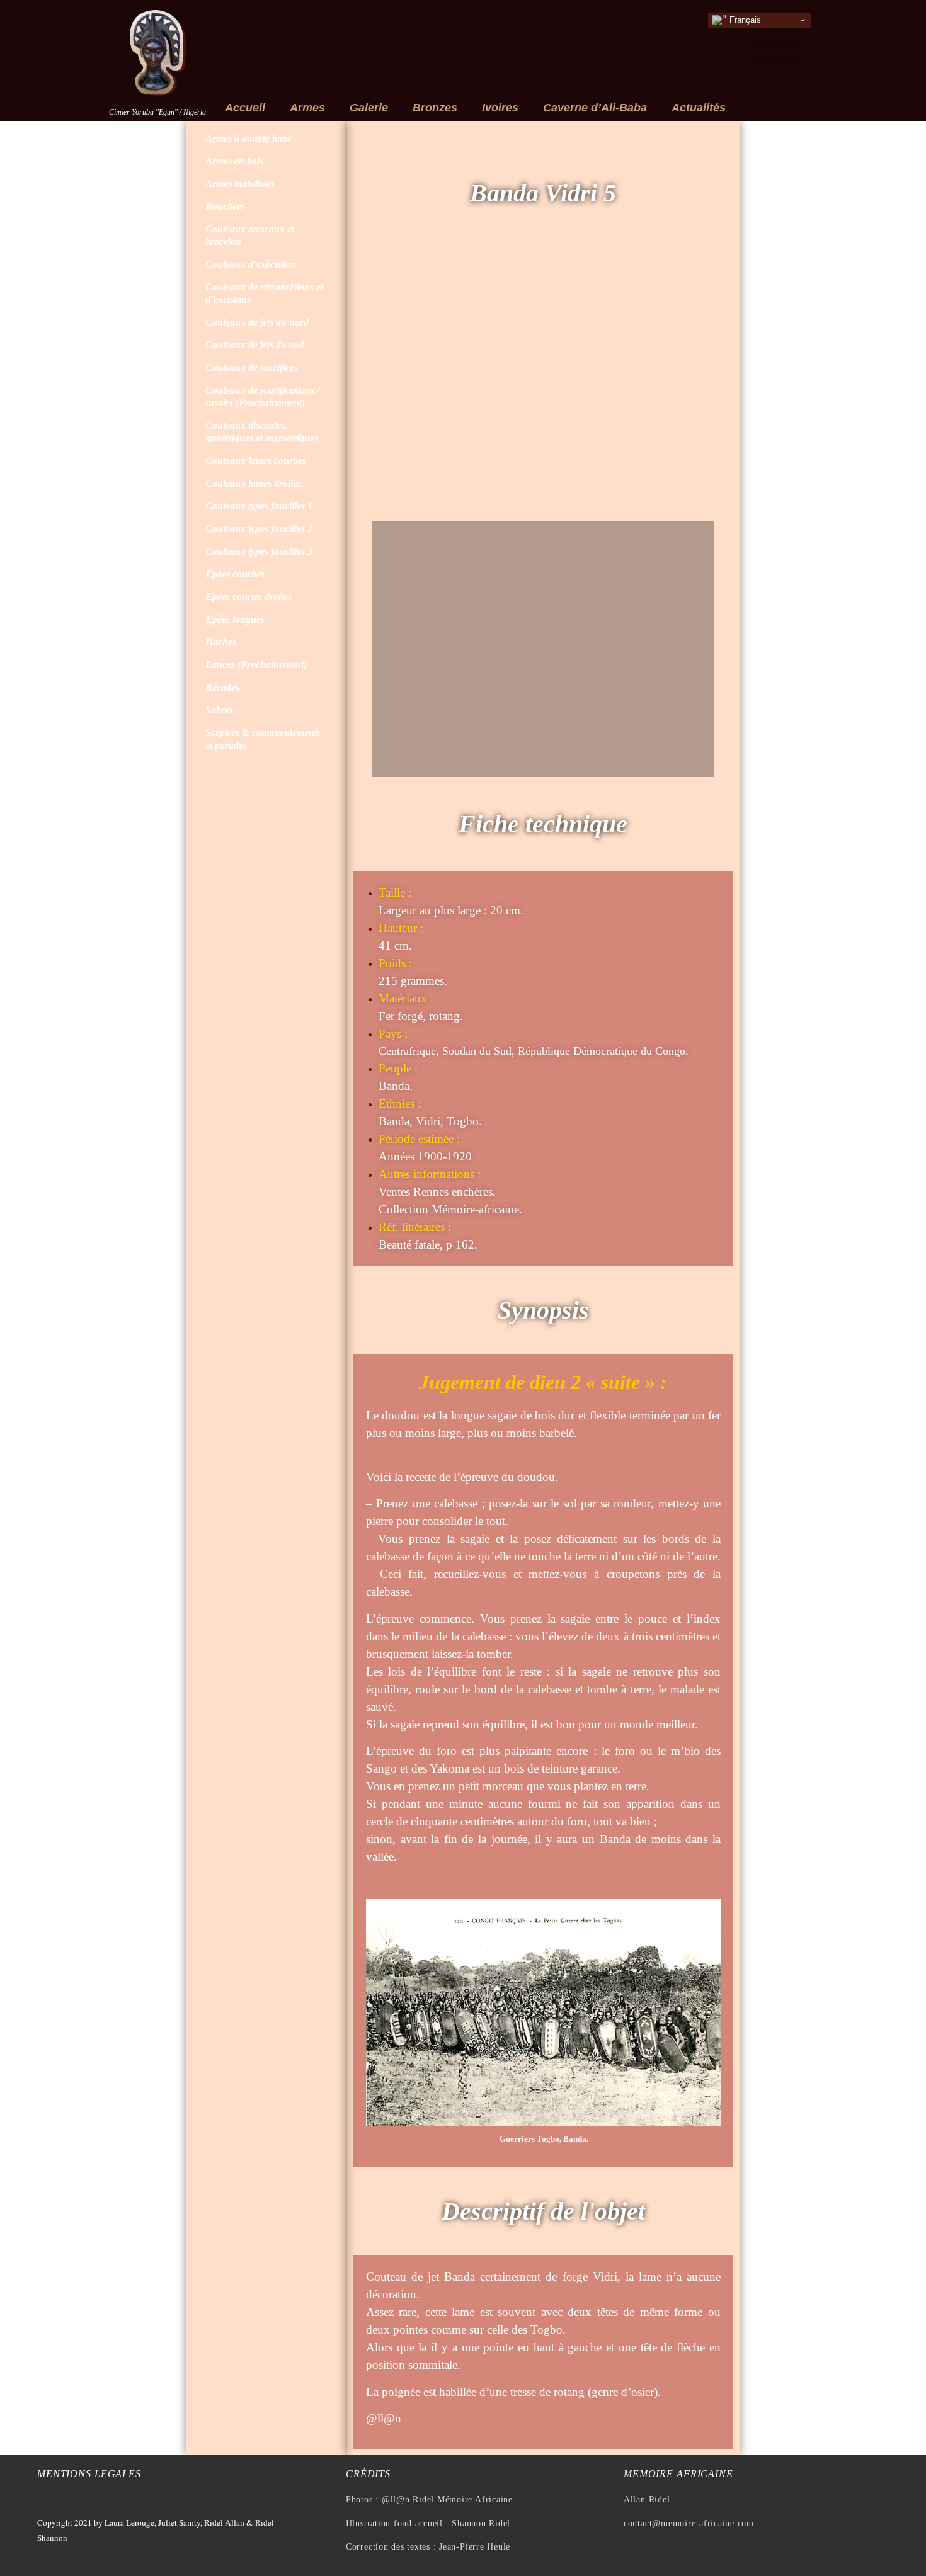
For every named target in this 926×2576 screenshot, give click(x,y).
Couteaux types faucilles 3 (259, 551)
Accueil (245, 108)
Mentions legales (89, 2474)
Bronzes (435, 108)
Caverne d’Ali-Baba (595, 108)
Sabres (219, 710)
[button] (385, 381)
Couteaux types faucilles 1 (259, 506)
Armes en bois (234, 161)
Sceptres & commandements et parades (263, 739)
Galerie (369, 108)
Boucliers (225, 206)
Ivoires (500, 108)
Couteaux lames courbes (256, 461)
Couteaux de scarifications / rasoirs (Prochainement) (262, 396)
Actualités (699, 108)
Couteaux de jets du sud (254, 345)
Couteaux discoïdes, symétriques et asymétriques (262, 432)
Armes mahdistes (240, 184)
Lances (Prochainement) (256, 665)
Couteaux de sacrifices (252, 367)
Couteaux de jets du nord (257, 322)
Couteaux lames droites (253, 483)
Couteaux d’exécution (251, 264)
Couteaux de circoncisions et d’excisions (264, 293)
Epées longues (235, 619)
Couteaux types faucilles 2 (259, 529)
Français (744, 20)
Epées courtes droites (249, 597)
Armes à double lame (249, 138)
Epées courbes (235, 574)
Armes (307, 108)
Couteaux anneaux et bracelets (250, 235)
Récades (222, 687)
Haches (221, 642)
